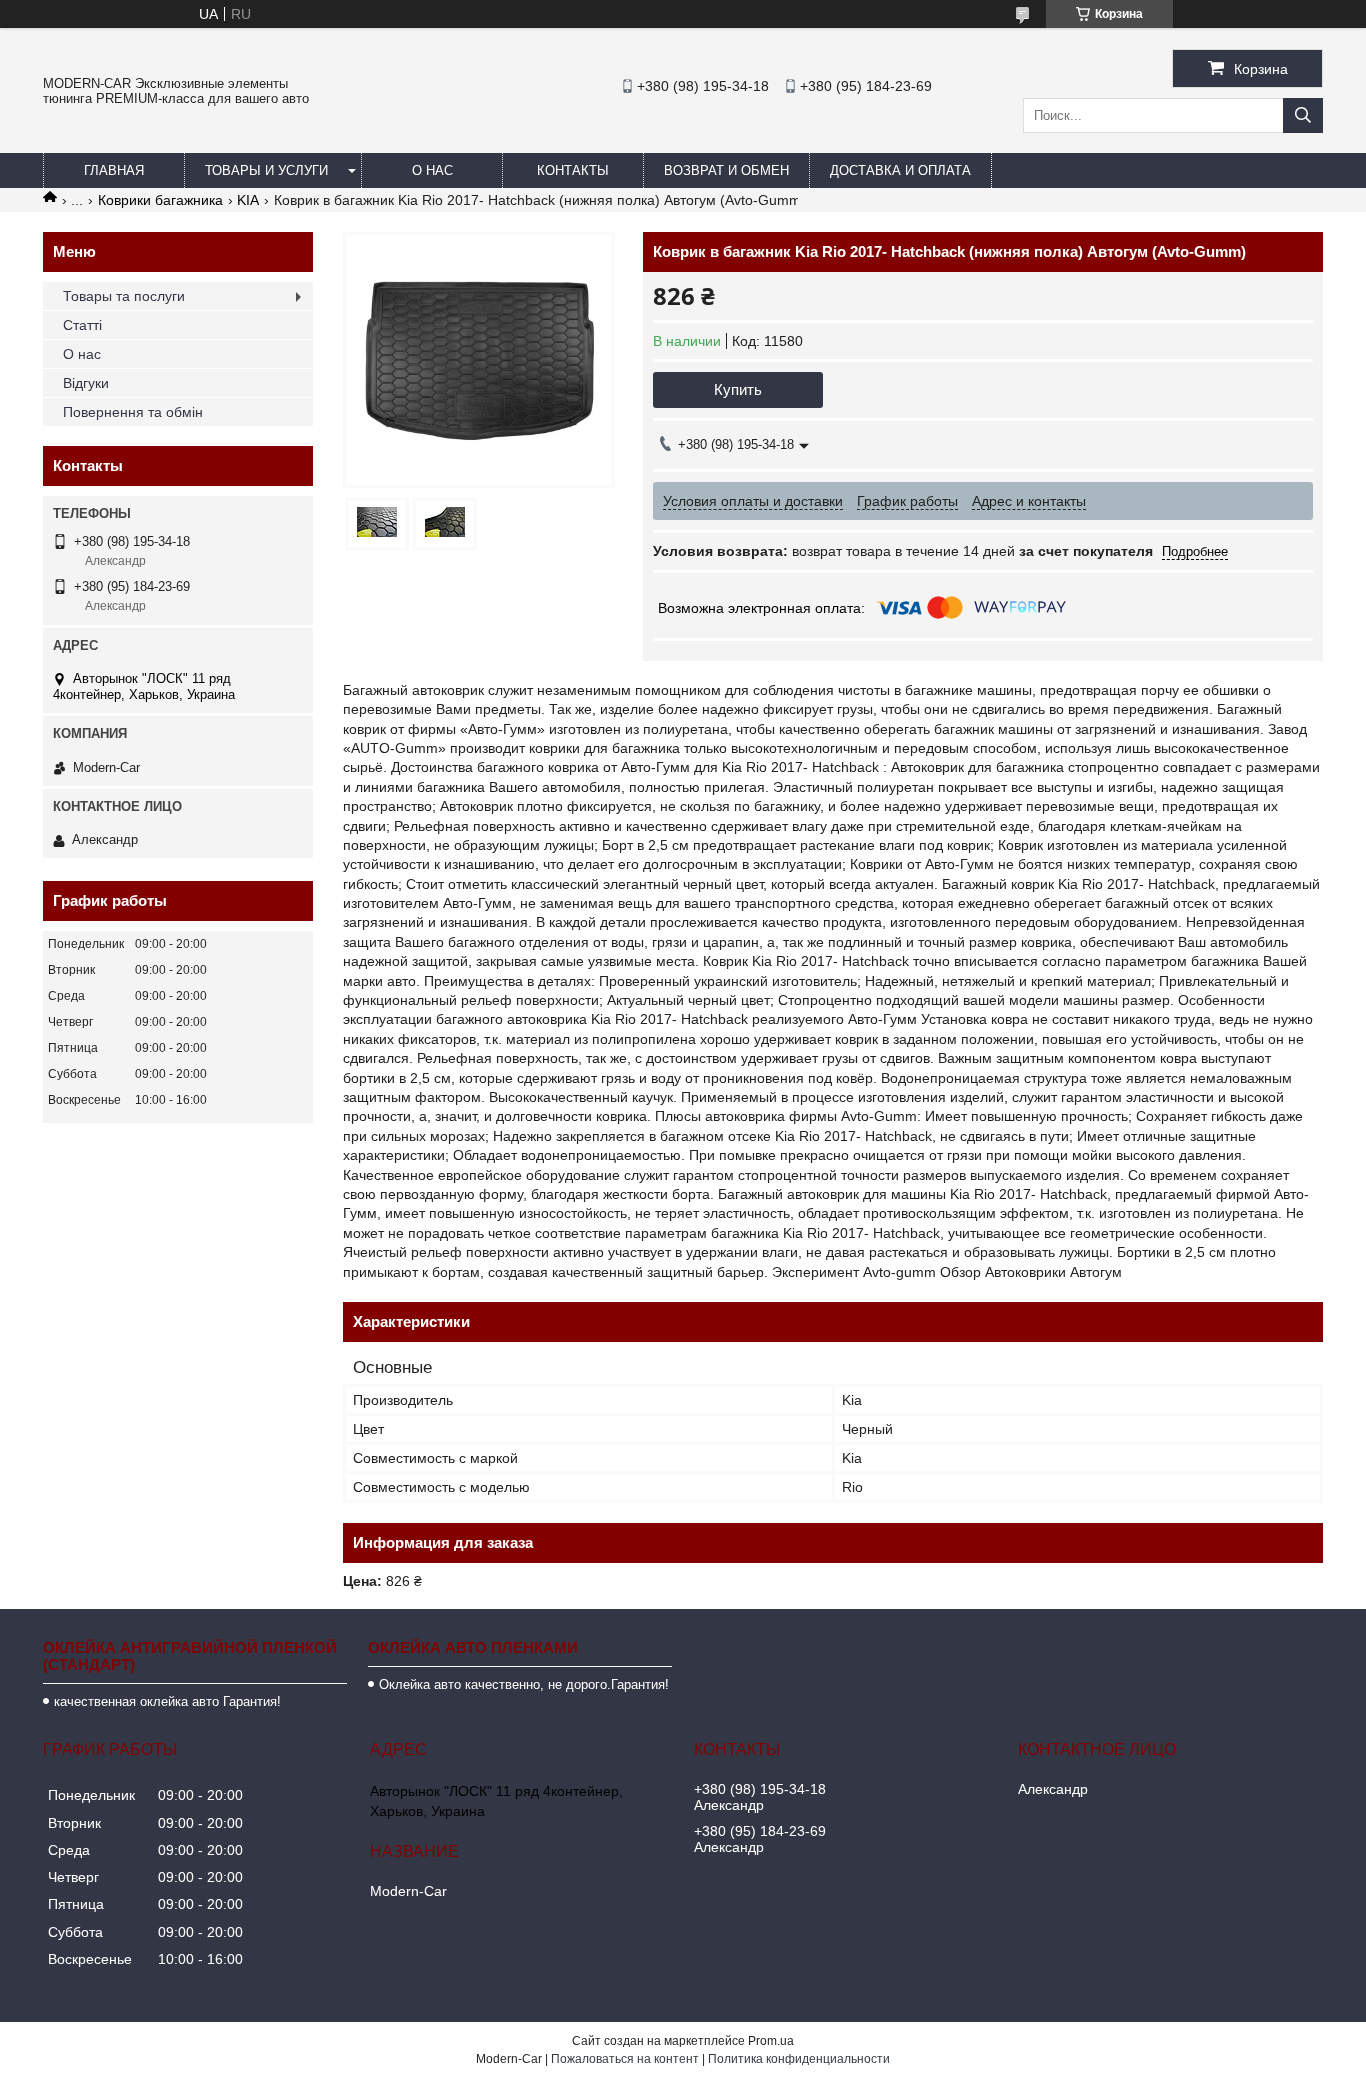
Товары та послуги (124, 296)
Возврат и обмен (726, 170)
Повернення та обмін (133, 412)
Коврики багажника (160, 200)
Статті (82, 325)
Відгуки (86, 383)
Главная (114, 170)
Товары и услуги (266, 170)
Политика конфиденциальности (799, 2059)
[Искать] (1303, 115)
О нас (432, 170)
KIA (248, 200)
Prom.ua (771, 2041)
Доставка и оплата (900, 170)
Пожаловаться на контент (625, 2059)
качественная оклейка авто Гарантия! (167, 1701)
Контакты (573, 170)
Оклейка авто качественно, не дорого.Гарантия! (524, 1684)
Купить (738, 389)
